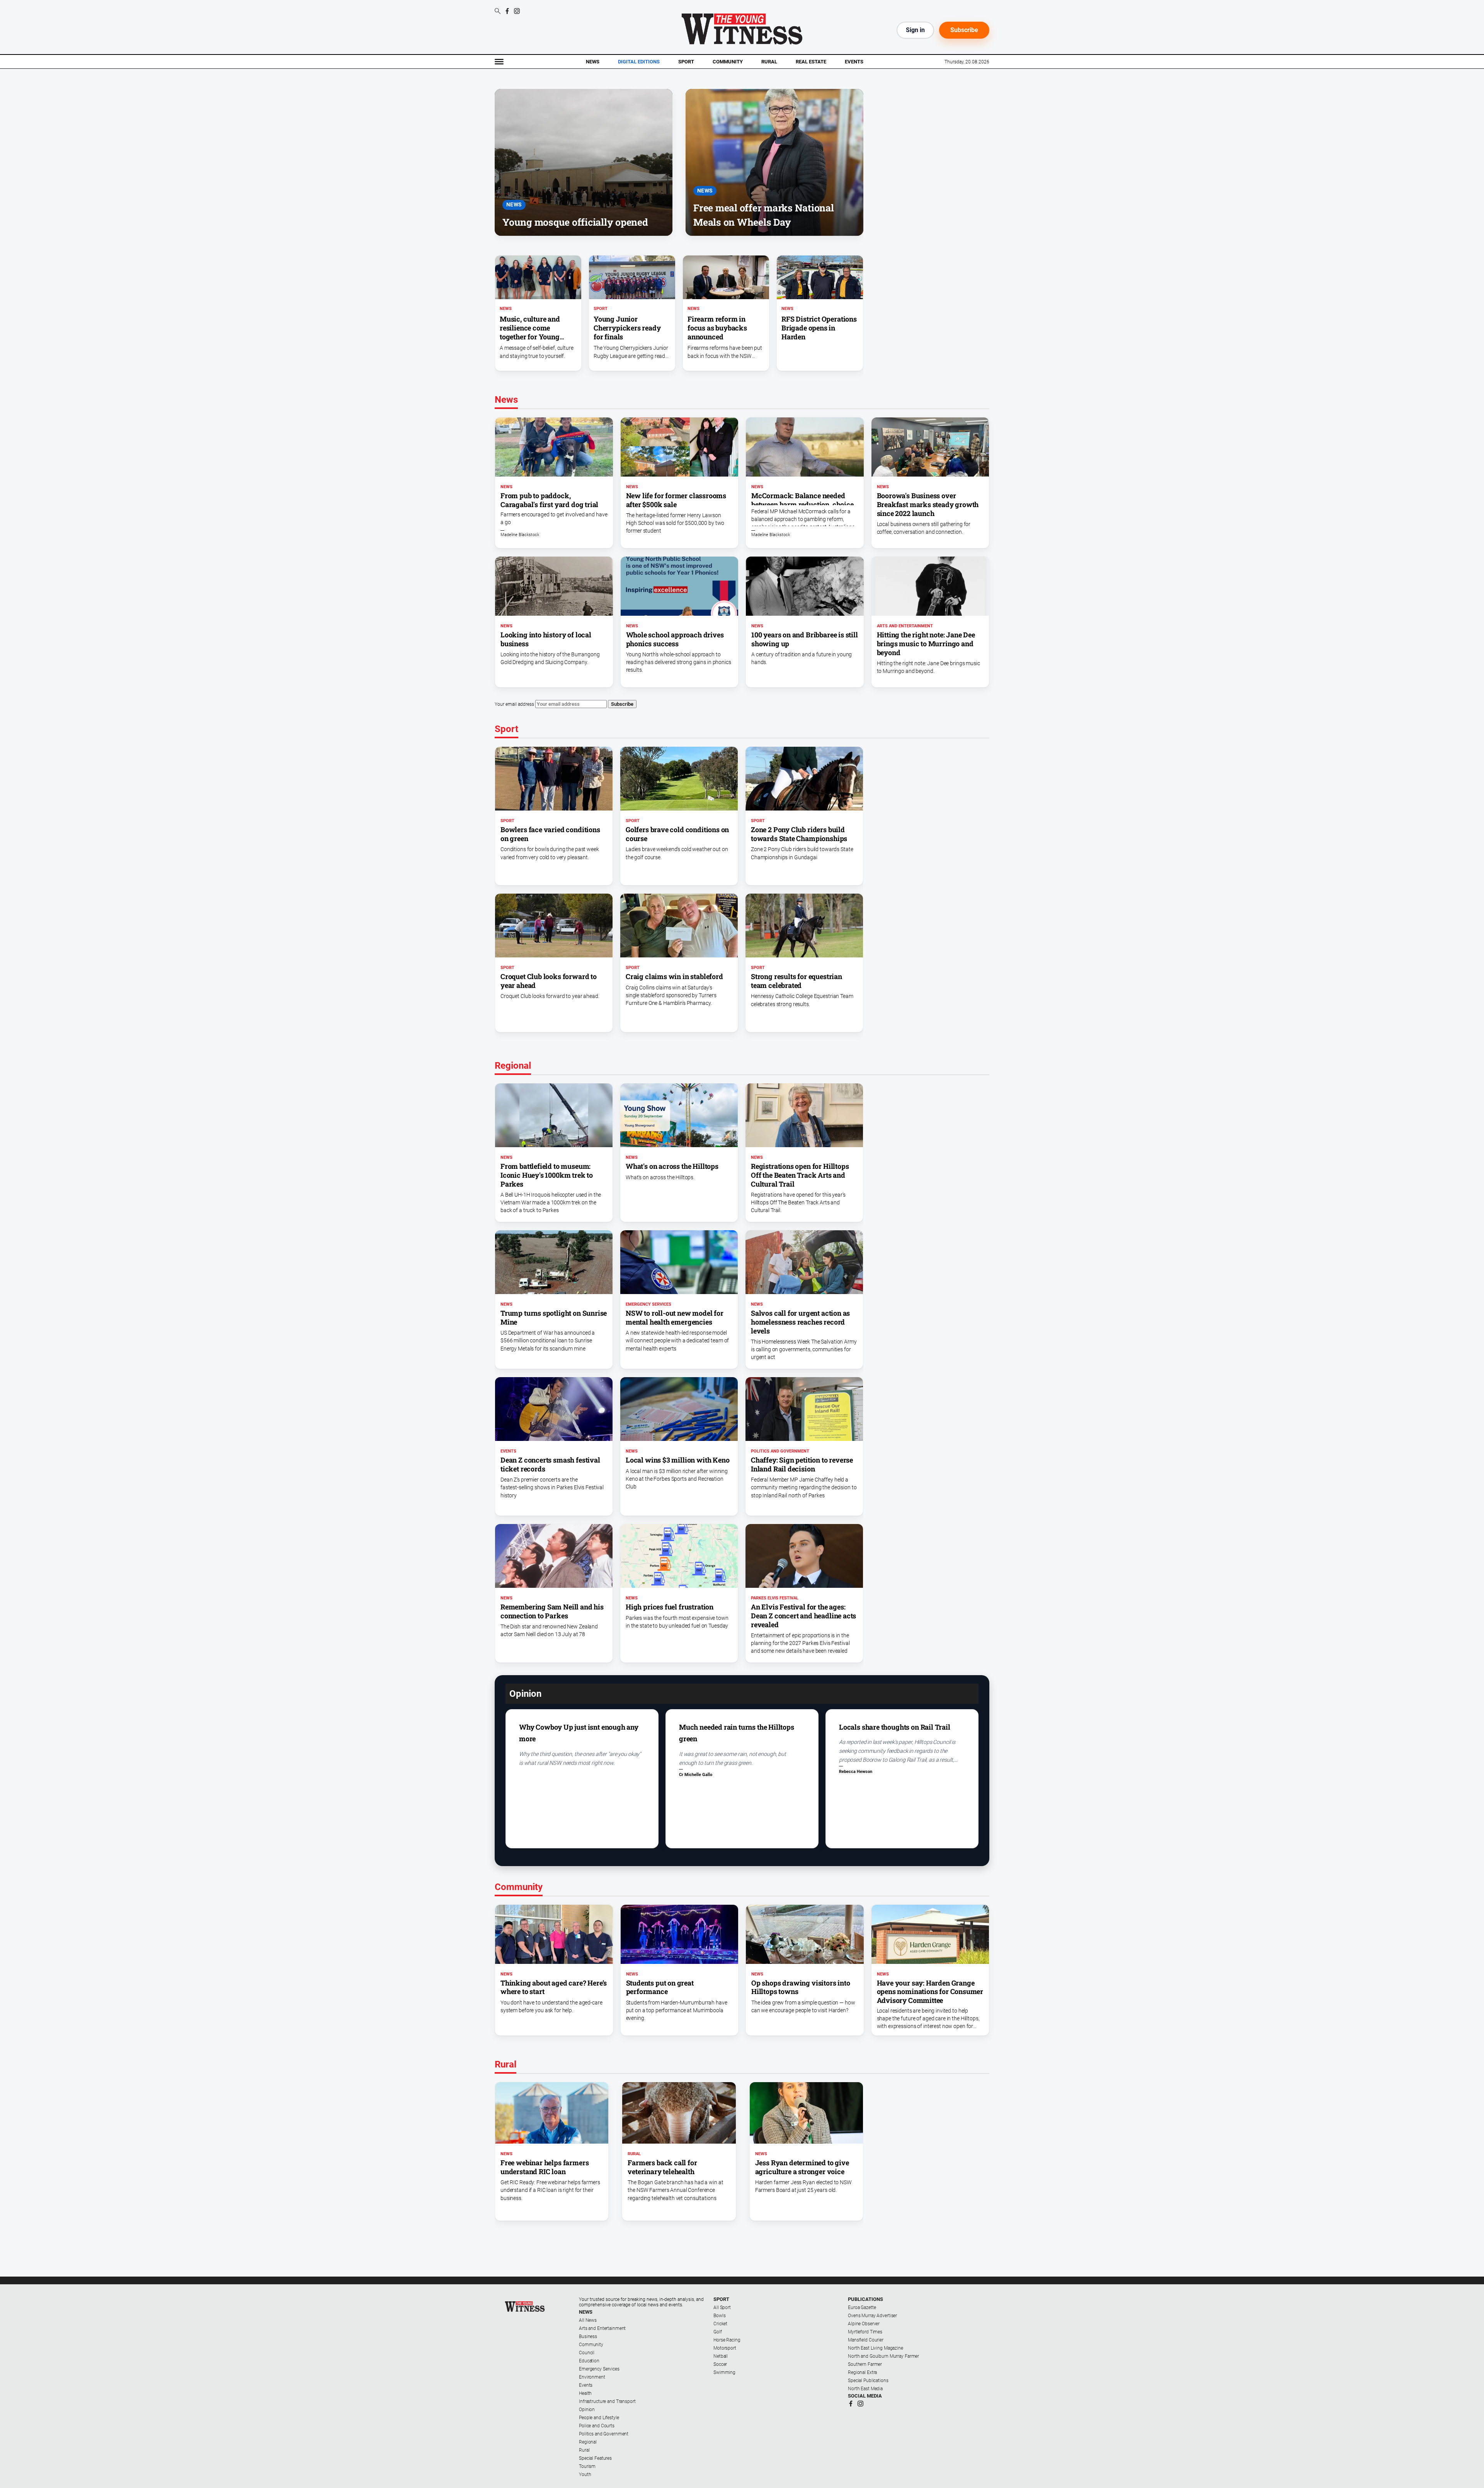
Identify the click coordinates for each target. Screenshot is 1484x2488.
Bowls (719, 2316)
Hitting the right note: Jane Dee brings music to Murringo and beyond (926, 644)
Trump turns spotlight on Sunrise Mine (554, 1317)
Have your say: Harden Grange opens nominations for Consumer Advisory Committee (930, 1992)
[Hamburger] (499, 62)
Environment (592, 2377)
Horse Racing (727, 2340)
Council (587, 2353)
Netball (721, 2356)
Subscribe (964, 30)
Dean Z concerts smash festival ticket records (550, 1464)
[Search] (498, 12)
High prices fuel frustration (670, 1607)
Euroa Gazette (862, 2307)
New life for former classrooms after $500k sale (676, 500)
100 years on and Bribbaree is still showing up (805, 639)
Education (589, 2361)
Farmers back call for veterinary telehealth (662, 2167)
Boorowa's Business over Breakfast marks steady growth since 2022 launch (928, 504)
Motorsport (725, 2348)
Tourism (587, 2466)
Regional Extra (862, 2372)
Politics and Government (780, 1451)
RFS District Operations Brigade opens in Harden (819, 328)
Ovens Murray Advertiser (872, 2316)
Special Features (595, 2458)
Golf (718, 2332)
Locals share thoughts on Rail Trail (895, 1727)
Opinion (587, 2410)
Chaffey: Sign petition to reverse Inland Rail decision (802, 1464)
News (593, 62)
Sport (686, 62)
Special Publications (868, 2381)
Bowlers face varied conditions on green (550, 834)
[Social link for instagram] (517, 11)
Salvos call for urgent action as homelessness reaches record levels (800, 1322)
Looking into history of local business (546, 639)
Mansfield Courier (866, 2340)
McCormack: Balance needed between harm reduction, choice (802, 500)
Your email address (514, 704)
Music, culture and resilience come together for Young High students (530, 332)
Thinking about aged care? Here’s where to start (554, 1987)
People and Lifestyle (599, 2418)
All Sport (722, 2307)
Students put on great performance (660, 1987)
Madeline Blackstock (520, 535)
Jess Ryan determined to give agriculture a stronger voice (802, 2167)
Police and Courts (597, 2426)
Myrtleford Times (865, 2332)
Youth (585, 2474)
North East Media (865, 2389)
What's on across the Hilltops (672, 1166)
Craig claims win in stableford (674, 976)
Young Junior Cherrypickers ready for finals (627, 328)
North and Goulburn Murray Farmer (883, 2356)
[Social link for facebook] (507, 11)
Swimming (724, 2372)
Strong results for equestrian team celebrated (796, 981)
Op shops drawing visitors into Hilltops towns (801, 1987)
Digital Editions (639, 62)
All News (588, 2320)
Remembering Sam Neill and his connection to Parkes (552, 1611)
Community (728, 62)
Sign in (915, 30)
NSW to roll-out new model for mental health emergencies (675, 1317)
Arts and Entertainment (905, 626)
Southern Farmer (865, 2364)
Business (588, 2336)
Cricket (720, 2324)
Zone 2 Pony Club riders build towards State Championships (799, 834)
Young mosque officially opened (575, 222)
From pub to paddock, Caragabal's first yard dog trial (549, 500)
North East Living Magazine (876, 2348)
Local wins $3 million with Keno (677, 1460)
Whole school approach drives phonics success (675, 639)
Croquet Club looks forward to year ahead (549, 981)
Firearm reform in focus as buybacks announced (717, 328)
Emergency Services (648, 1304)
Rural (769, 62)
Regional (588, 2442)
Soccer (720, 2364)
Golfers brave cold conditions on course (677, 834)
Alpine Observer (864, 2324)
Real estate (811, 62)
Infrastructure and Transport (607, 2401)
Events (854, 62)
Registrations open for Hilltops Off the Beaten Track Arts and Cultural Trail (800, 1175)
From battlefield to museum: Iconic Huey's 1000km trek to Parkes (547, 1175)
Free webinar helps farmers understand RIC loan (545, 2167)
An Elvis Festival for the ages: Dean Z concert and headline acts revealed (803, 1616)
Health (585, 2393)
